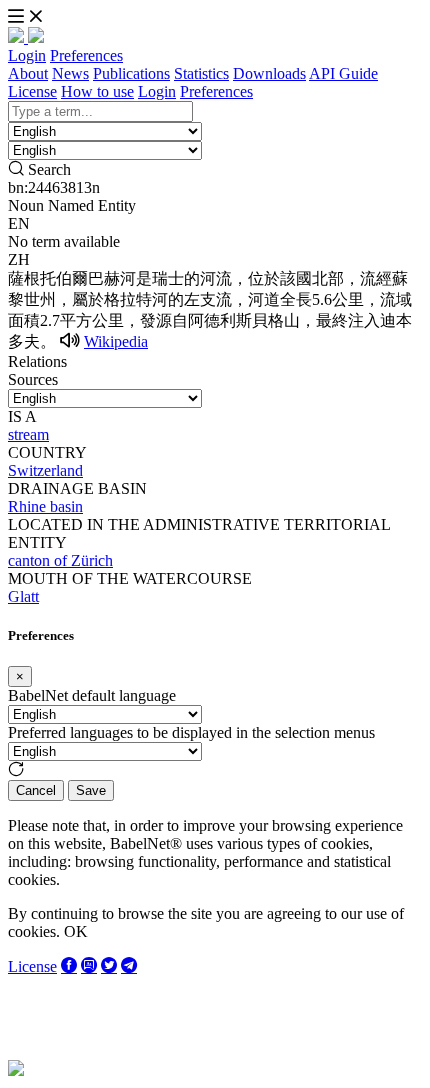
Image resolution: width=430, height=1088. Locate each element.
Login (27, 55)
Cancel (36, 790)
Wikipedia (116, 341)
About (28, 73)
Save (91, 790)
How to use (97, 91)
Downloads (269, 73)
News (70, 73)
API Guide (343, 73)
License (32, 91)
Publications (131, 73)
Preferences (86, 55)
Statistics (201, 73)
